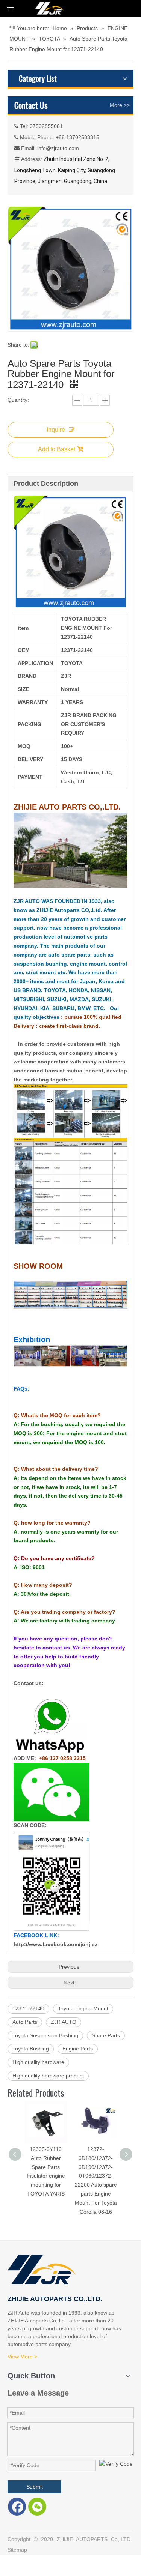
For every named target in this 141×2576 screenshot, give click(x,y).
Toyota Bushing (31, 2049)
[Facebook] (17, 2507)
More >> (120, 105)
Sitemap (17, 2550)
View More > (22, 2357)
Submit (35, 2487)
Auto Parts (25, 2022)
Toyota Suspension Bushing (45, 2035)
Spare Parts (106, 2035)
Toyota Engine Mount (83, 2008)
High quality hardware (38, 2062)
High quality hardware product (48, 2076)
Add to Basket (57, 449)
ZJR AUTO (64, 2022)
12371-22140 (28, 2008)
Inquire (56, 430)
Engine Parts (78, 2049)
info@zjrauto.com (58, 148)
